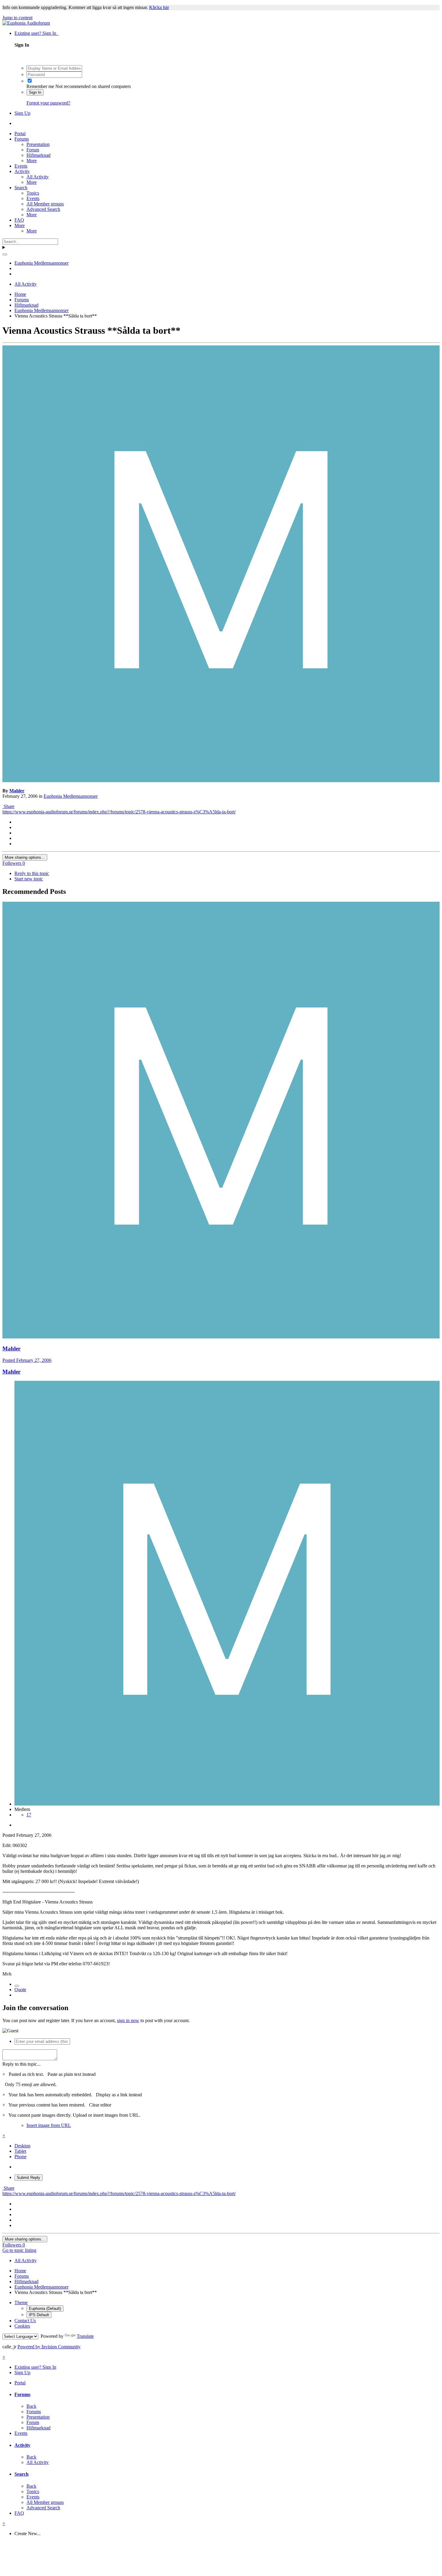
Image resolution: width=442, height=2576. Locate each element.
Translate (85, 2336)
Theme (21, 2303)
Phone (20, 2157)
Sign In (35, 92)
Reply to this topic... (21, 2064)
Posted (27, 1360)
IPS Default (39, 2315)
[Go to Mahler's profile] (221, 781)
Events (21, 166)
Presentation (38, 144)
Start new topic (29, 879)
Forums (22, 139)
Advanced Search (43, 209)
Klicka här (159, 7)
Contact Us (25, 2321)
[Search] (5, 254)
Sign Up (22, 113)
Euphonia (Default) (45, 2309)
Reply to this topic (32, 873)
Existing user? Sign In (37, 33)
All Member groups (45, 204)
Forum (33, 150)
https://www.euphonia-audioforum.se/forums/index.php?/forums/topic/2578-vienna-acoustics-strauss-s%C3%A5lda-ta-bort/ (119, 812)
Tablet (20, 2151)
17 (29, 1815)
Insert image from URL (49, 2125)
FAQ (19, 220)
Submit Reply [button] (29, 2178)
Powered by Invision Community (49, 2347)
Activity (22, 171)
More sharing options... (25, 857)
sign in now (128, 2020)
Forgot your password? (48, 103)
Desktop (22, 2146)
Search (21, 188)
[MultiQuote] (17, 1986)
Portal (20, 134)
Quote (20, 1990)
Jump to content (17, 18)
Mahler (17, 791)
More (32, 161)
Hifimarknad (38, 155)
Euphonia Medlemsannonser (71, 796)
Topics (33, 193)
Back (31, 2406)
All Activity (38, 177)
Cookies (22, 2326)
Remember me (40, 86)
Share (8, 806)
